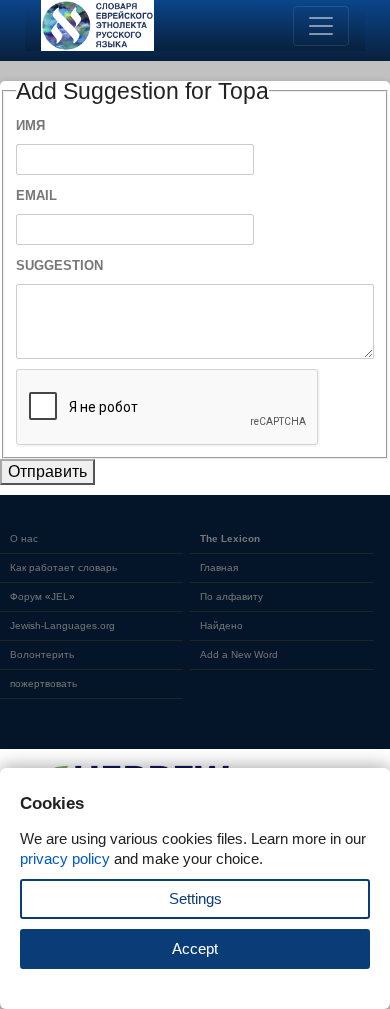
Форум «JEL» (42, 596)
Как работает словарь (63, 567)
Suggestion (59, 265)
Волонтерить (42, 654)
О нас (24, 538)
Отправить (47, 471)
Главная (219, 567)
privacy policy (65, 858)
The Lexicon (230, 538)
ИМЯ (30, 125)
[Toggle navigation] (321, 26)
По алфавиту (231, 596)
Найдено (221, 625)
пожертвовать (43, 683)
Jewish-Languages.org (62, 625)
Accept (195, 948)
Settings (195, 898)
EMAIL (36, 195)
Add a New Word (239, 654)
